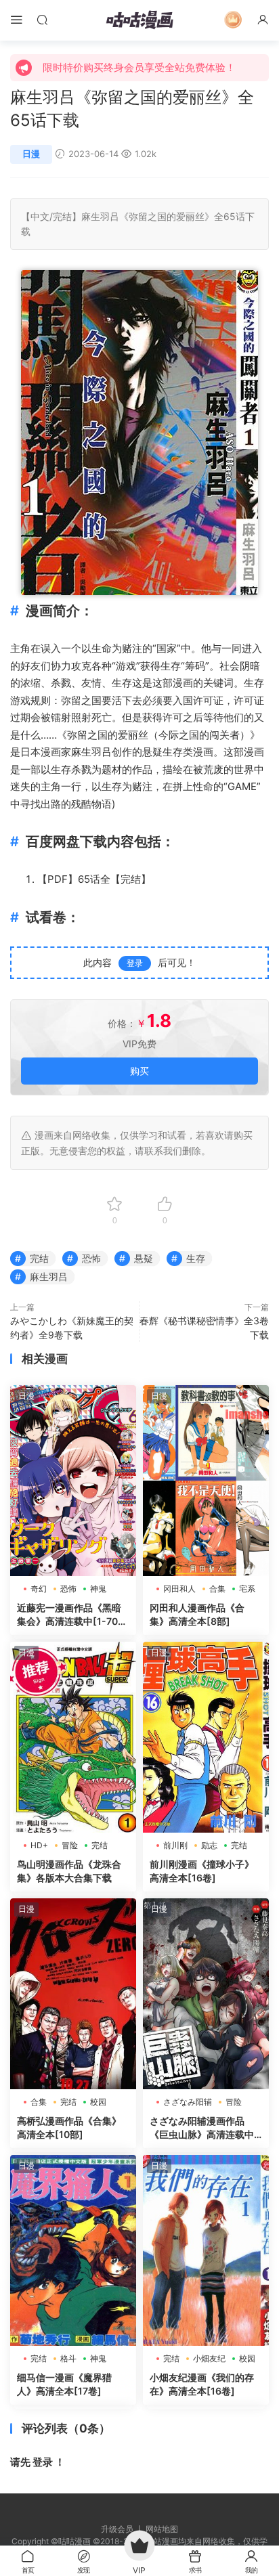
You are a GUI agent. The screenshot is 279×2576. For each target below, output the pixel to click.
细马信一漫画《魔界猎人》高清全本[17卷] (64, 2384)
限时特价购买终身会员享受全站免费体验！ (139, 67)
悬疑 (152, 752)
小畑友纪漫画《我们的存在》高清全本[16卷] (202, 2384)
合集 (217, 1589)
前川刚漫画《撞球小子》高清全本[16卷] (202, 1871)
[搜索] (42, 19)
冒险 (70, 1845)
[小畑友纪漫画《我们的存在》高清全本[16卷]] (206, 2250)
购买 (139, 1071)
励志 (209, 1845)
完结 (62, 216)
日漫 (31, 154)
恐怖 (91, 1258)
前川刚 (175, 1845)
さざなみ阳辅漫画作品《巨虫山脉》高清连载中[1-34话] (202, 2128)
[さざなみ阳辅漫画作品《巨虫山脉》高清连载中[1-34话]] (206, 1994)
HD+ (39, 1845)
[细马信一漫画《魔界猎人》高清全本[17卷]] (73, 2250)
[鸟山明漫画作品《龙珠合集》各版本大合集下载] (73, 1737)
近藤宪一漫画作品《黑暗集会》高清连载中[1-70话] (69, 1615)
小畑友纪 (209, 2358)
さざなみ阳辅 (188, 2102)
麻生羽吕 (100, 216)
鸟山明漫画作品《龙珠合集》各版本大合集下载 (69, 1871)
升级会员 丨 (123, 2529)
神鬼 (98, 1589)
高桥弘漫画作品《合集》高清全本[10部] (69, 2127)
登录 (135, 963)
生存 (171, 666)
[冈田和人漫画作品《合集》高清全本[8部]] (206, 1481)
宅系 (247, 1589)
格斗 (68, 2358)
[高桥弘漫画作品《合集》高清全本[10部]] (73, 1994)
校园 (98, 2102)
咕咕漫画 (139, 20)
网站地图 (162, 2529)
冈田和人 (179, 1589)
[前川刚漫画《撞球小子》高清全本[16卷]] (206, 1737)
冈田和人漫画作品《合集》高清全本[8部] (197, 1614)
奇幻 (39, 1589)
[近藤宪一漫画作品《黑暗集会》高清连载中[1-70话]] (73, 1481)
